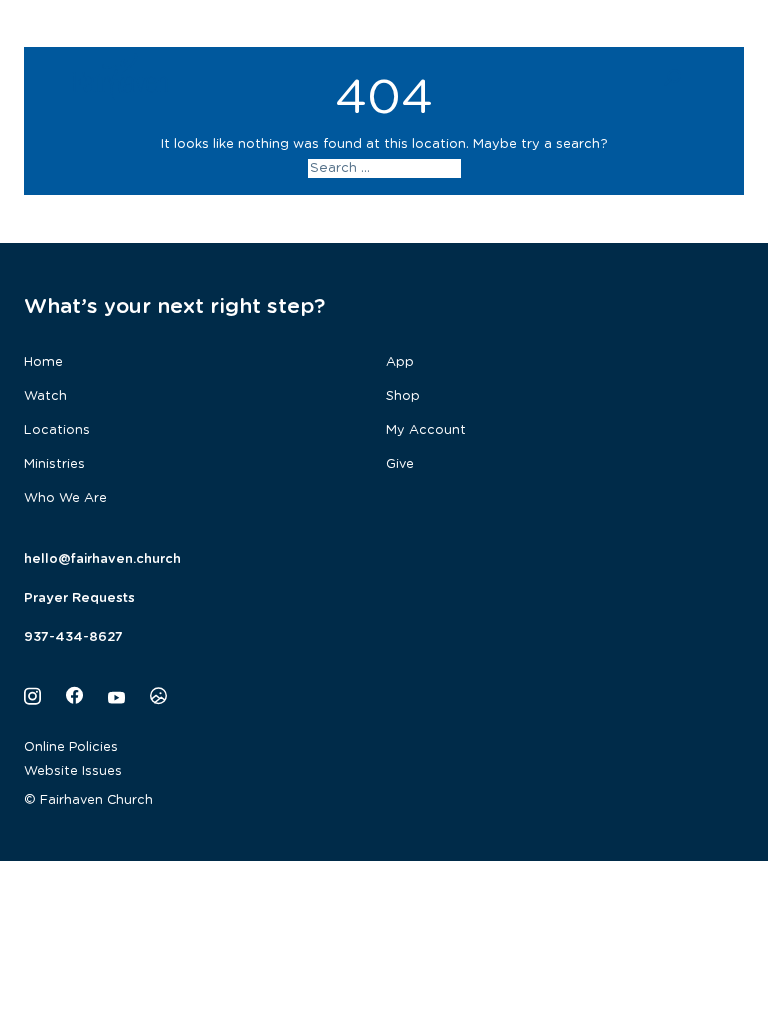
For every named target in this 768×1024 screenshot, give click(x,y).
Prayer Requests (79, 598)
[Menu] (722, 76)
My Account (426, 430)
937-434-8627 (73, 637)
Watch (45, 396)
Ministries (54, 464)
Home (43, 362)
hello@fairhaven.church (102, 559)
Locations (57, 430)
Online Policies (71, 747)
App (400, 362)
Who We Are (65, 498)
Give (400, 464)
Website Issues (73, 771)
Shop (403, 396)
